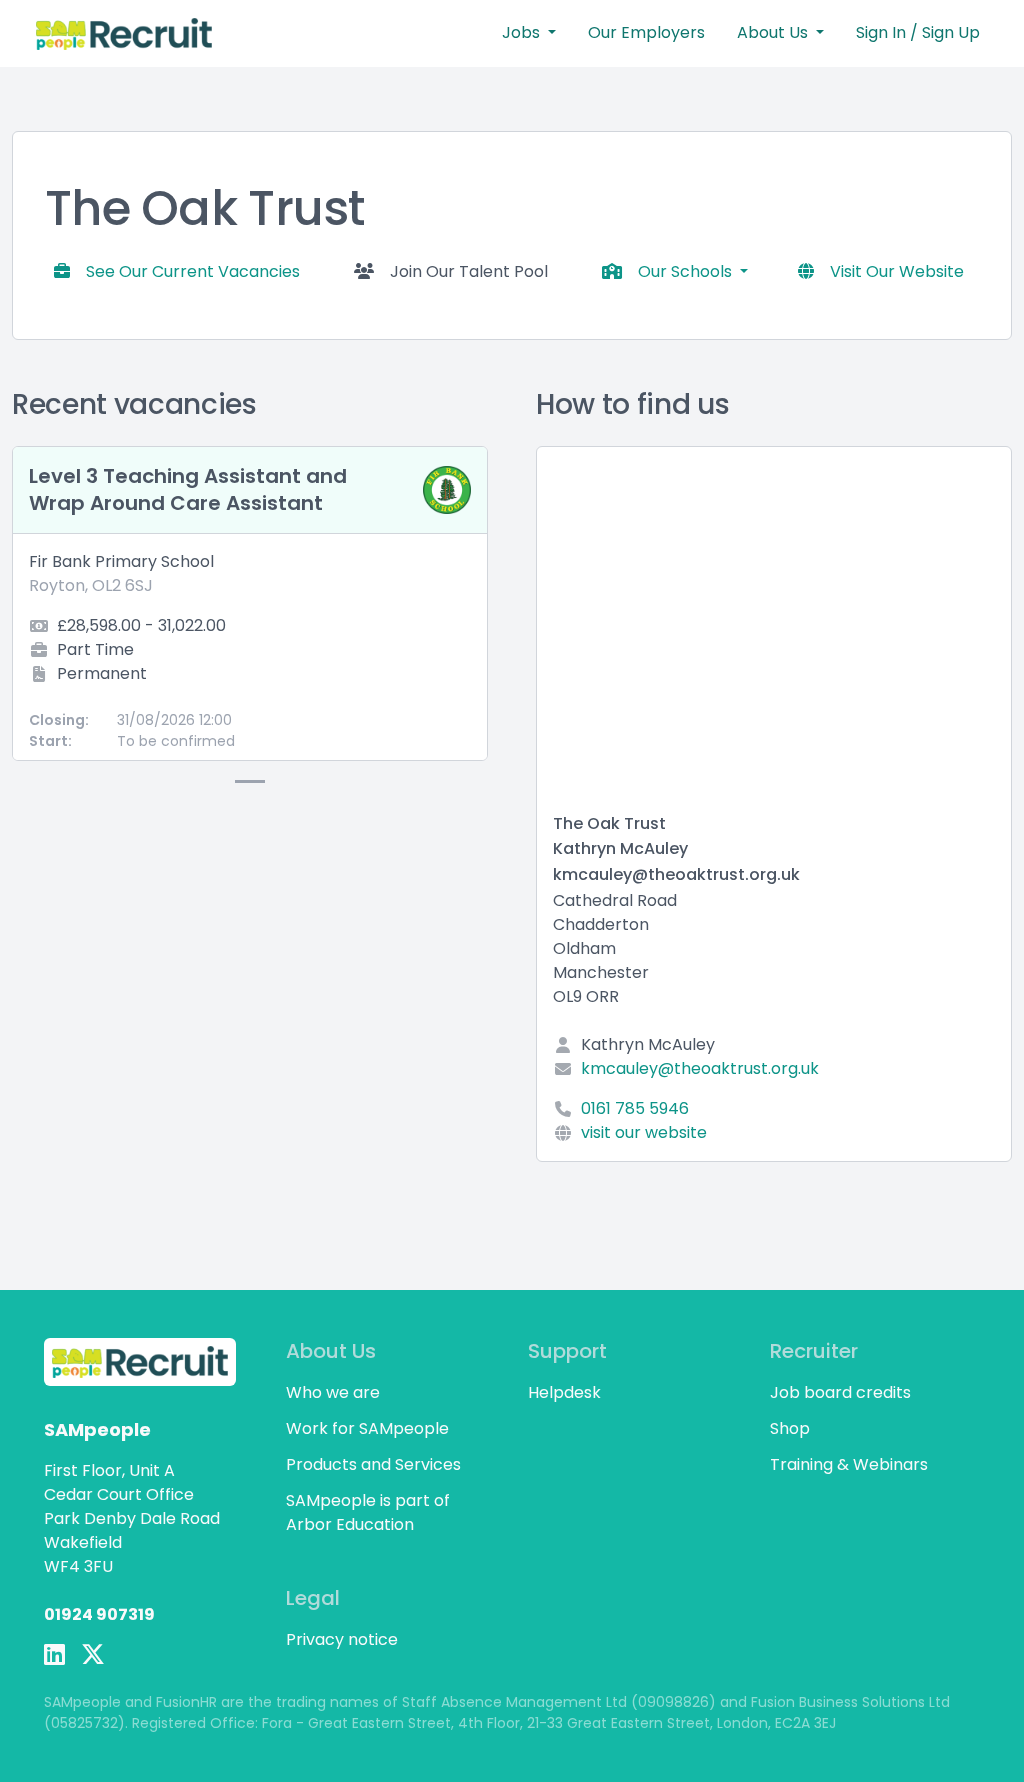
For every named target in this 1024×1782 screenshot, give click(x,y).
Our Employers (646, 32)
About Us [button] (774, 32)
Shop (790, 1428)
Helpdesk (564, 1392)
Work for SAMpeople (367, 1428)
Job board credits (840, 1392)
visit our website (644, 1132)
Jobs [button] (523, 32)
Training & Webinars (849, 1464)
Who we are (333, 1392)
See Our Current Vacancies (193, 271)
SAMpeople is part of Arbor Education (368, 1512)
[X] (93, 1655)
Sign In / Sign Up (918, 32)
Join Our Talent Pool (469, 271)
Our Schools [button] (687, 271)
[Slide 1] (250, 781)
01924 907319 (99, 1614)
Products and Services (373, 1464)
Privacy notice (342, 1639)
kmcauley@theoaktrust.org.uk (700, 1068)
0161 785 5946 (635, 1108)
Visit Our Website (897, 271)
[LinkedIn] (54, 1655)
